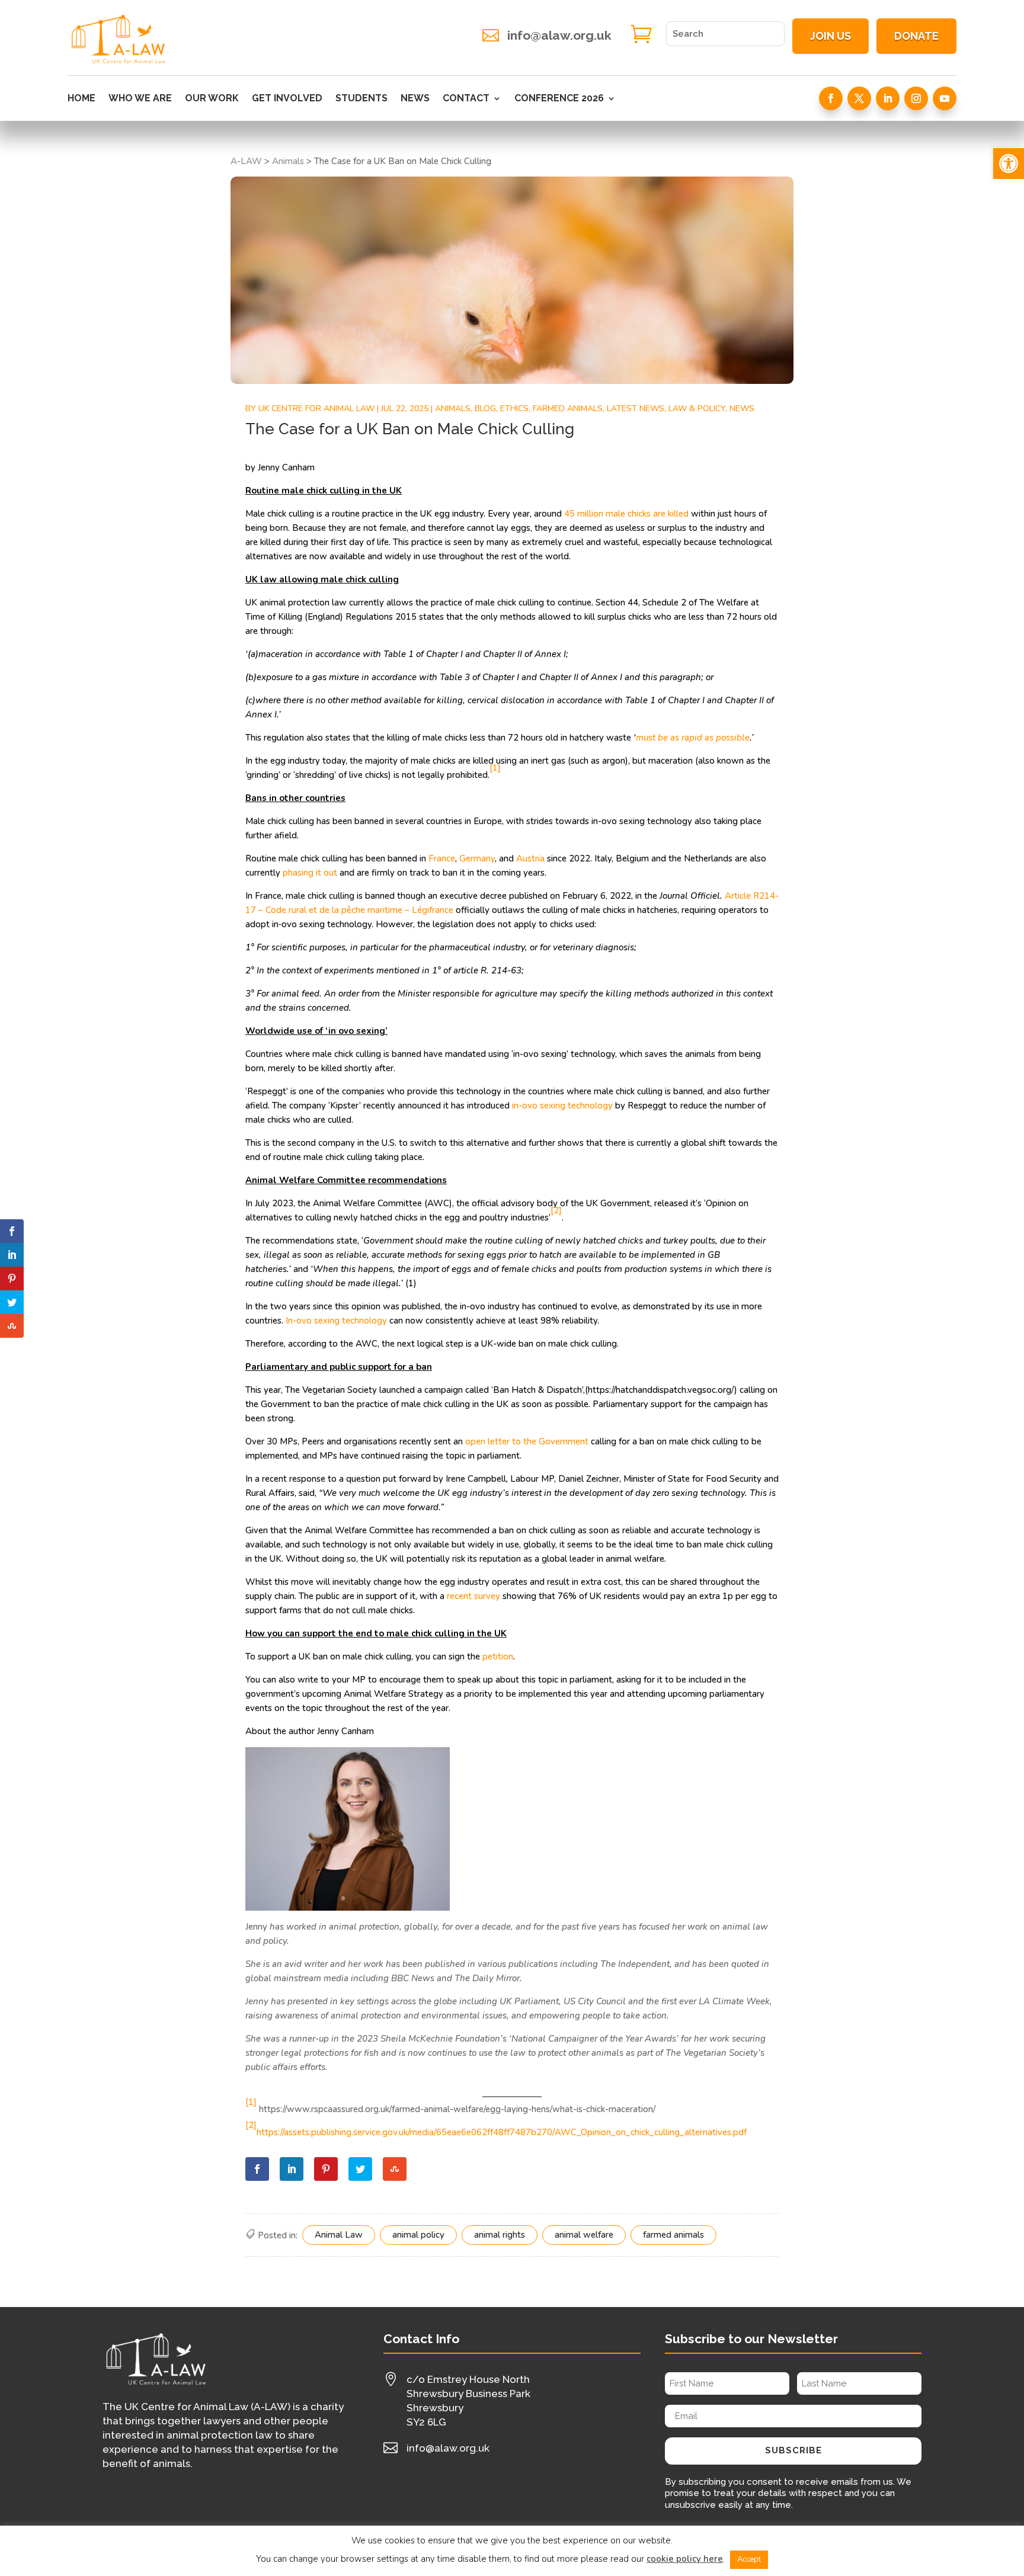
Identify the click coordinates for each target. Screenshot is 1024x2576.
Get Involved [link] (287, 99)
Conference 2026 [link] (559, 99)
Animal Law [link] (339, 2235)
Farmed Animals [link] (568, 408)
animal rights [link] (500, 2235)
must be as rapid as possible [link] (693, 738)
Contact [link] (466, 99)
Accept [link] (749, 2559)
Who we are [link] (140, 99)
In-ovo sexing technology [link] (336, 1321)
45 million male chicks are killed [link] (628, 514)
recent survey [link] (472, 1596)
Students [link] (361, 99)
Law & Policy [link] (697, 408)
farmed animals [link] (673, 2235)
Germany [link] (477, 858)
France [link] (442, 858)
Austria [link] (530, 858)
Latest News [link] (636, 408)
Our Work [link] (212, 99)
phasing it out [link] (310, 873)
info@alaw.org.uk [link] (559, 35)
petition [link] (498, 1657)
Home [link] (81, 99)
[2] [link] (251, 2125)
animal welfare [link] (584, 2235)
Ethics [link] (514, 408)
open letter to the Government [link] (527, 1441)
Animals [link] (453, 408)
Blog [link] (485, 408)
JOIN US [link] (831, 36)
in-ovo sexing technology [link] (562, 1106)
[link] (1009, 164)
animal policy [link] (418, 2235)
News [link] (415, 99)
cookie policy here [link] (685, 2559)
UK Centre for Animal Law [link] (316, 408)
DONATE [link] (916, 36)
